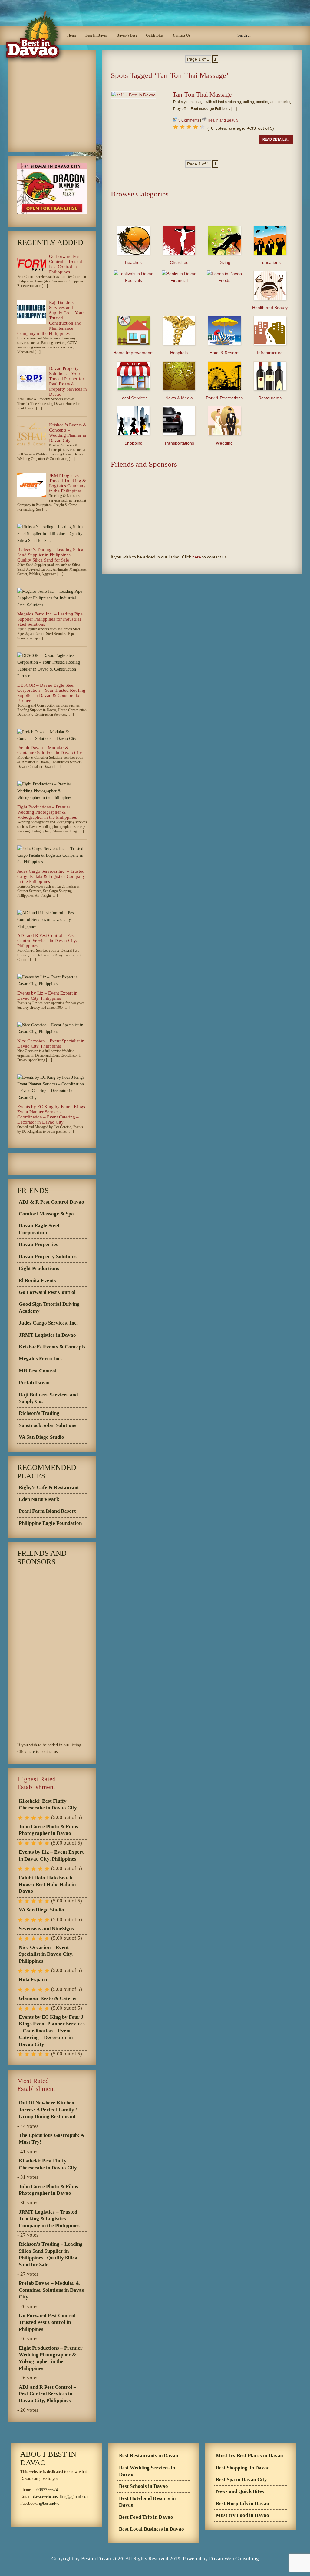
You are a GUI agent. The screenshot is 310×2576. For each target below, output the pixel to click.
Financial (179, 280)
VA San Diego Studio (41, 1437)
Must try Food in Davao (242, 2515)
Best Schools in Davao (143, 2486)
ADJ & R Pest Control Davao (51, 1202)
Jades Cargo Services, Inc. (48, 1323)
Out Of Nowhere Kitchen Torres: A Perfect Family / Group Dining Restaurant (48, 2110)
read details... (276, 139)
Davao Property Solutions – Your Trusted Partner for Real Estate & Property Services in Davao (68, 381)
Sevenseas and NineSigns (46, 1929)
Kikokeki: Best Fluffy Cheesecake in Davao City (48, 1804)
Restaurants (270, 398)
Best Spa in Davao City (241, 2479)
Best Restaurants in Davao (149, 2456)
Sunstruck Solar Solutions (48, 1425)
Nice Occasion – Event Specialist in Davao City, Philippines (51, 1043)
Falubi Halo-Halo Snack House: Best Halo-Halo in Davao (47, 1885)
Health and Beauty (223, 120)
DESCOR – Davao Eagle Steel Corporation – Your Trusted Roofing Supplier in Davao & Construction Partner (51, 693)
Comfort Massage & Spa (46, 1214)
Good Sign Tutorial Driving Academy (49, 1307)
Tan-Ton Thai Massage (202, 95)
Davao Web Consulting (234, 2559)
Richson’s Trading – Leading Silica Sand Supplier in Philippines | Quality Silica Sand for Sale (50, 555)
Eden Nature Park (39, 1499)
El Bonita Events (37, 1280)
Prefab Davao (34, 1383)
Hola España (33, 1979)
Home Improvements (133, 353)
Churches (179, 262)
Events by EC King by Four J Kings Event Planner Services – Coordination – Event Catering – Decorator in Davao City (51, 1114)
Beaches (133, 262)
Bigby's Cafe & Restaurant (49, 1487)
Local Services (134, 398)
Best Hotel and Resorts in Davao (147, 2502)
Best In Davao (96, 35)
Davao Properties (38, 1244)
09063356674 (46, 2490)
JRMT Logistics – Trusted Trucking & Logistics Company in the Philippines (68, 483)
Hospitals (179, 353)
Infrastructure (270, 353)
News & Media (179, 398)
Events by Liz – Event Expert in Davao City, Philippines (47, 996)
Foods (224, 280)
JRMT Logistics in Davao (47, 1335)
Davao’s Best (127, 35)
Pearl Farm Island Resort (47, 1511)
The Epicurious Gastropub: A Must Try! (51, 2139)
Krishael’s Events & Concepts (52, 1347)
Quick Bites (155, 35)
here (197, 557)
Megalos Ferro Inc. (40, 1359)
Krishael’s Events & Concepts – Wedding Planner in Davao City (68, 433)
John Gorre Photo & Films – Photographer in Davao (50, 1830)
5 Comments (189, 120)
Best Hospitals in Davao (242, 2503)
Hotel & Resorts (224, 353)
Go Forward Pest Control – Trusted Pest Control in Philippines (66, 264)
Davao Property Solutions (48, 1256)
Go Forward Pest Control (47, 1292)
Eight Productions (39, 1268)
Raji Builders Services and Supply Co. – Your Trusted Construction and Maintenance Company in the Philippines (51, 318)
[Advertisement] (202, 87)
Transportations (179, 443)
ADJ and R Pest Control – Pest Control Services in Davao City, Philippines (47, 941)
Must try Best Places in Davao (249, 2456)
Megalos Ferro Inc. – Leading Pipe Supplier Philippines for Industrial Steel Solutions (50, 619)
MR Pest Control (38, 1371)
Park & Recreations (224, 398)
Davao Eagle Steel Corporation (39, 1229)
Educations (270, 262)
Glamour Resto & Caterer (48, 1998)
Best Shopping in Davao (243, 2468)
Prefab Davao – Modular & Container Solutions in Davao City (50, 750)
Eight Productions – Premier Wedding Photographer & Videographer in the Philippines (47, 812)
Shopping (134, 443)
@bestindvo (49, 2503)
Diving (224, 262)
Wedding (224, 443)
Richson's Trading (39, 1413)
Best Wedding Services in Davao (147, 2471)
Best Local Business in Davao (152, 2529)
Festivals (134, 280)
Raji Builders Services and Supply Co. (48, 1398)
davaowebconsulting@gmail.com (61, 2496)
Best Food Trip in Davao (146, 2517)
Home (72, 35)
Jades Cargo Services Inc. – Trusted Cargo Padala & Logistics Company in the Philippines (51, 876)
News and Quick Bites (240, 2491)
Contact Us (182, 35)
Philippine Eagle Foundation (50, 1523)
